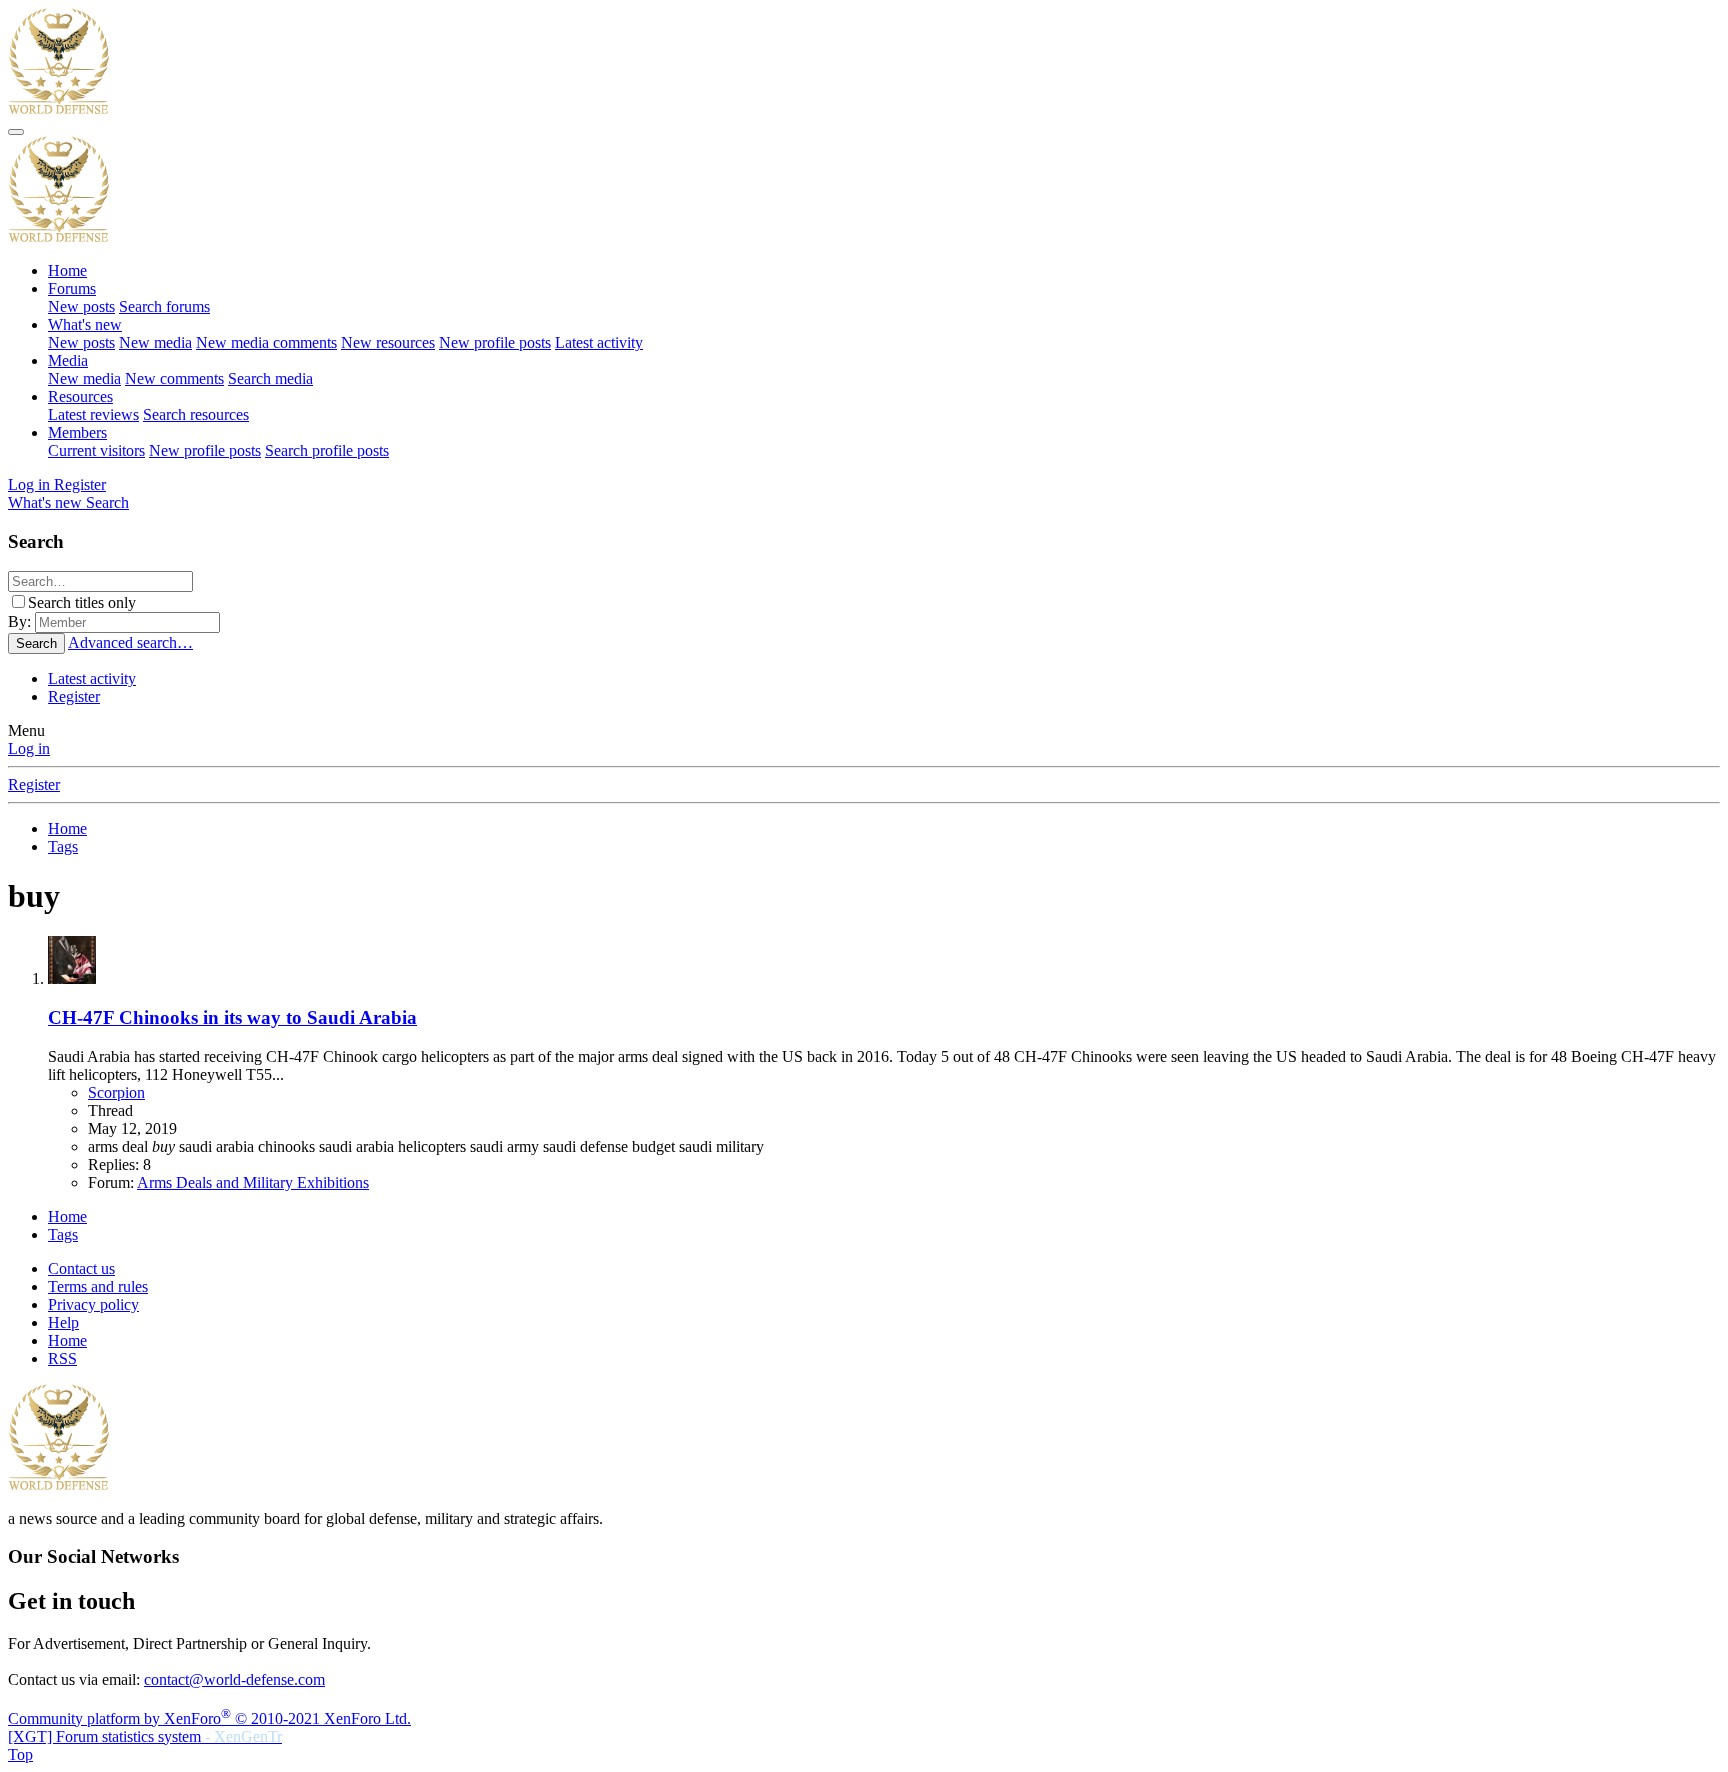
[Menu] (16, 132)
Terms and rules (98, 1286)
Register (74, 696)
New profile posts (495, 342)
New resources (388, 342)
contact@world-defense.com (234, 1679)
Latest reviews (93, 414)
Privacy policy (93, 1304)
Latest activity (599, 342)
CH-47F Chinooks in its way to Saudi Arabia (232, 1017)
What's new (85, 324)
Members (77, 432)
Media (68, 360)
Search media (270, 378)
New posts (81, 306)
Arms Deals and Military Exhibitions (253, 1182)
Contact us (81, 1268)
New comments (174, 378)
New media (155, 342)
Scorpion (116, 1092)
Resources (80, 396)
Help (63, 1322)
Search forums (164, 306)
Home (67, 270)
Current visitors (96, 450)
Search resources (196, 414)
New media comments (266, 342)
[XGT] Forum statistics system (145, 1736)
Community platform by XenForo (209, 1718)
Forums (72, 288)
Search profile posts (327, 450)
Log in (29, 748)
